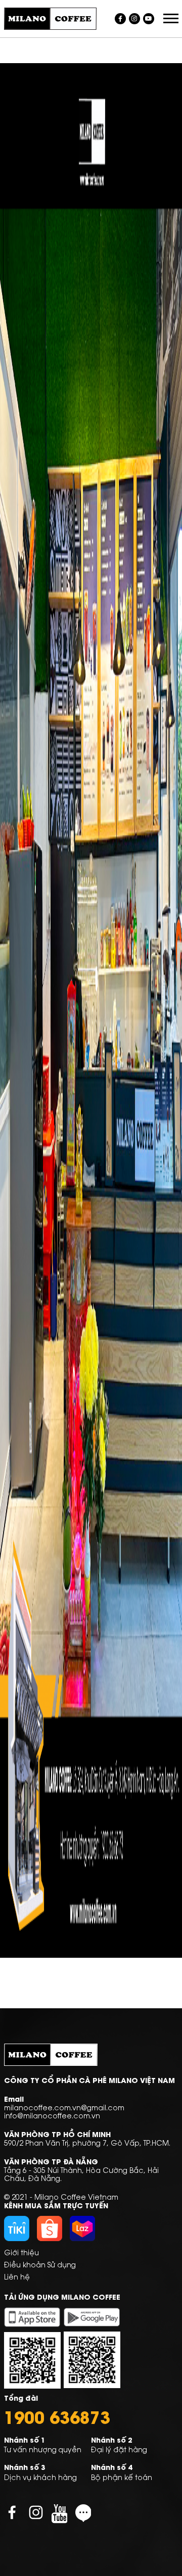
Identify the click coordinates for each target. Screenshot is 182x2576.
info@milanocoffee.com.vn (52, 2115)
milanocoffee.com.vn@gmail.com (64, 2107)
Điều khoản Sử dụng (40, 2264)
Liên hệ (17, 2276)
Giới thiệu (21, 2252)
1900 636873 (57, 2416)
